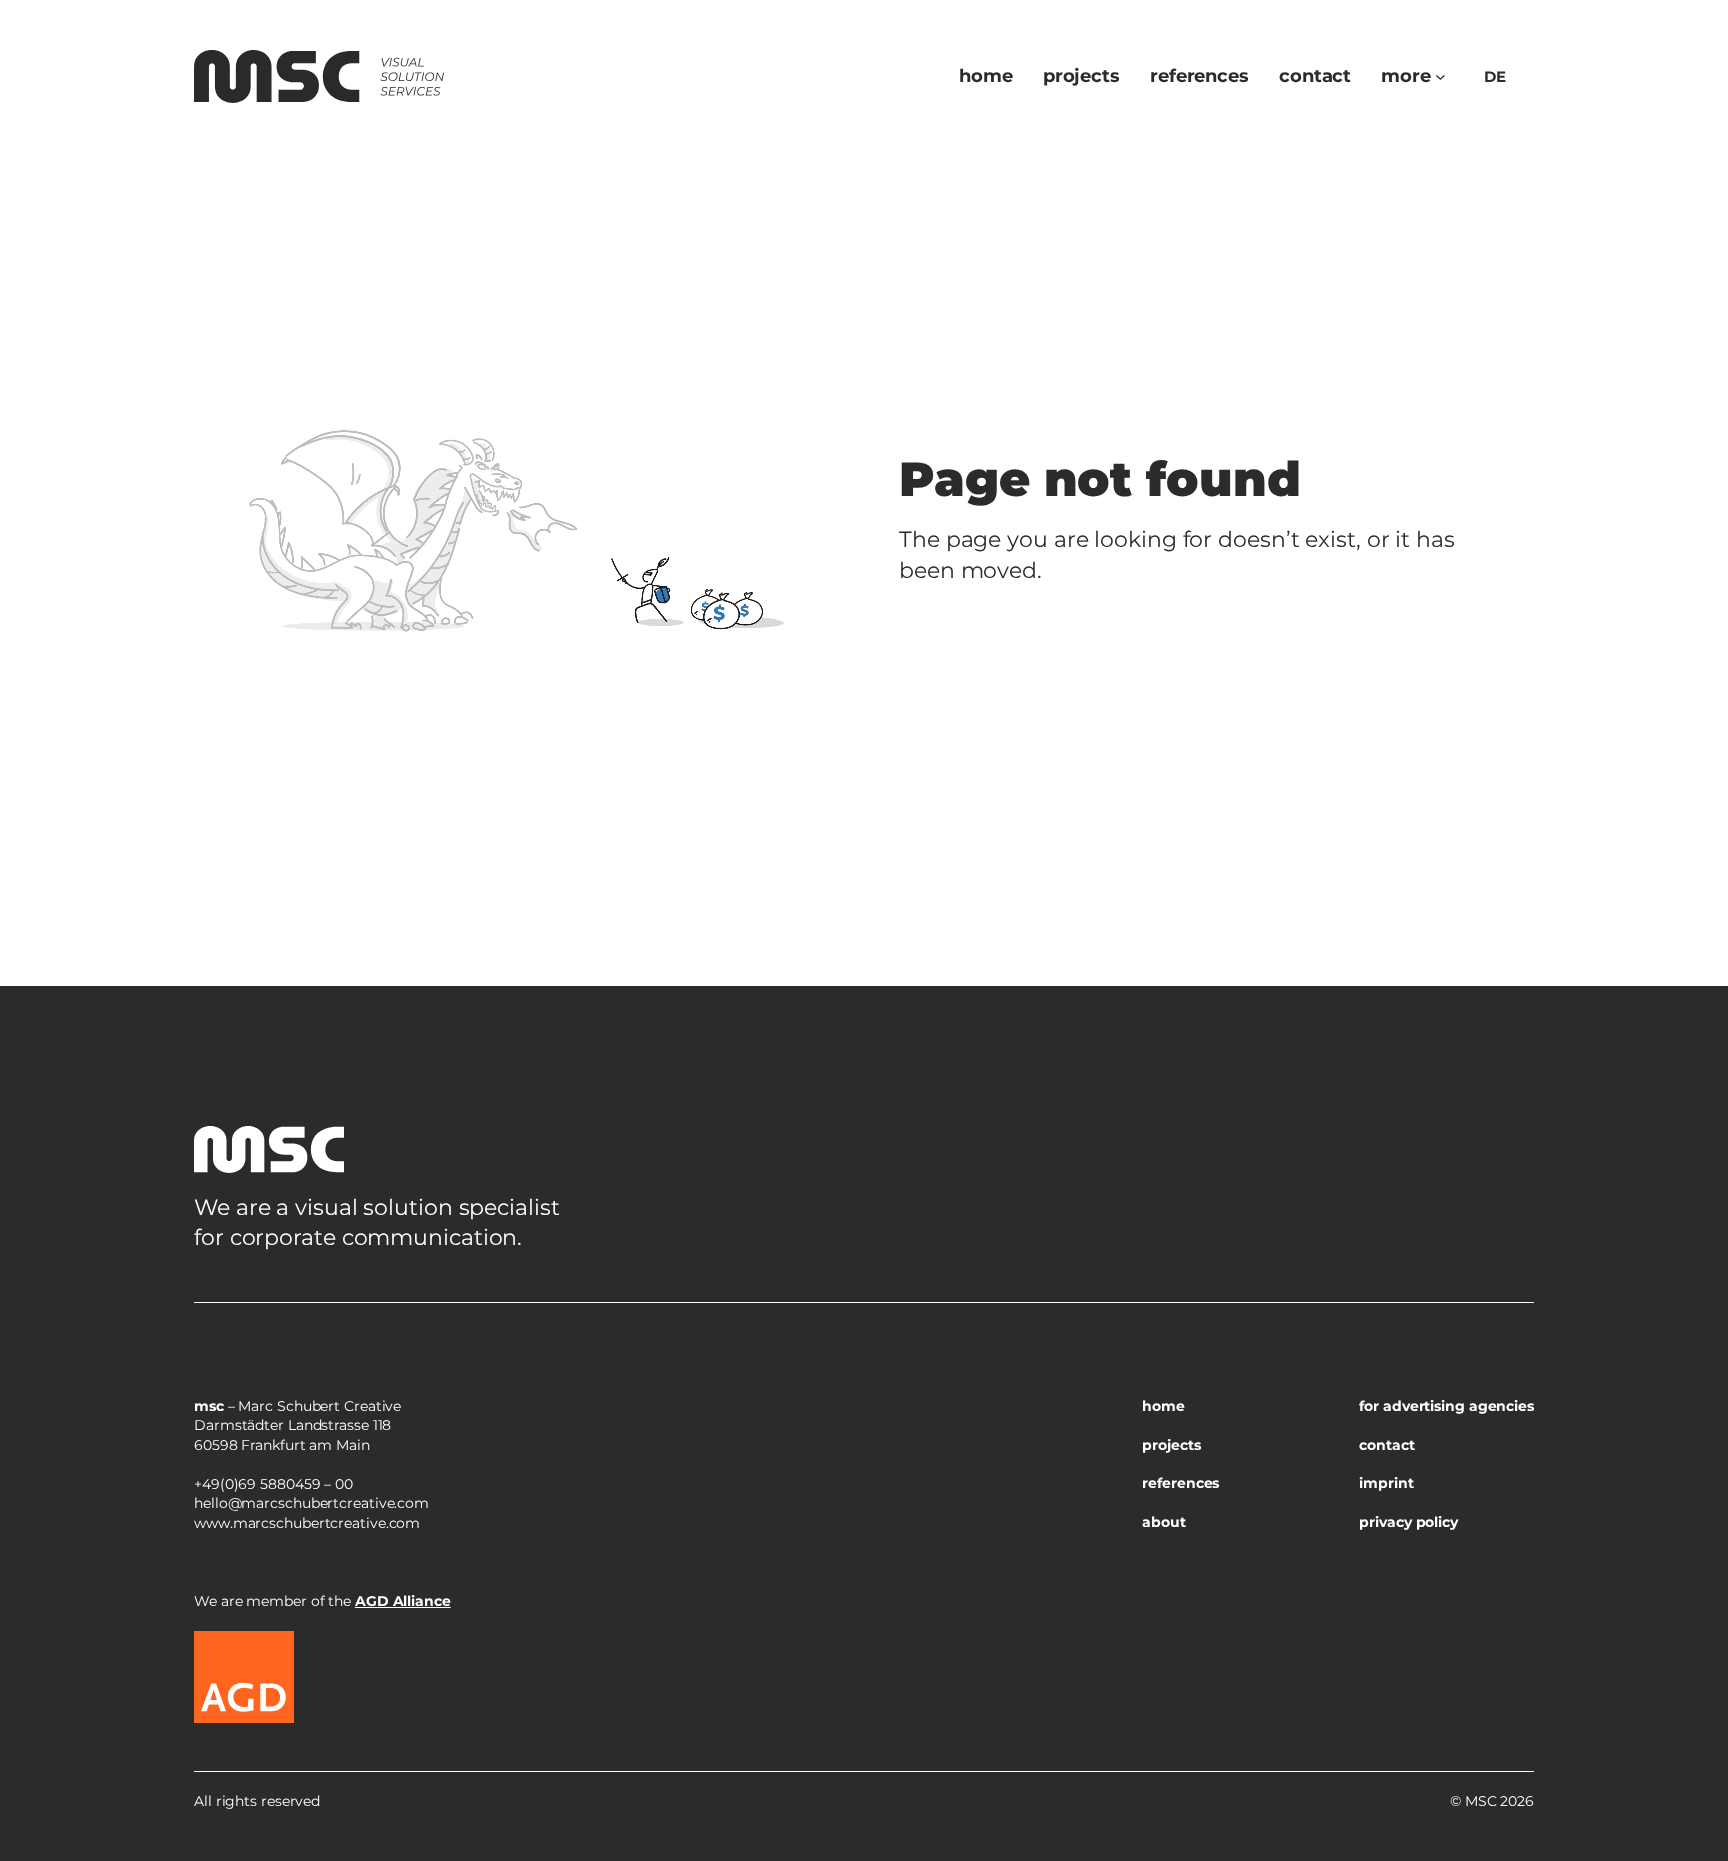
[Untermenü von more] (1440, 76)
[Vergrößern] (1508, 1328)
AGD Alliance (403, 1601)
